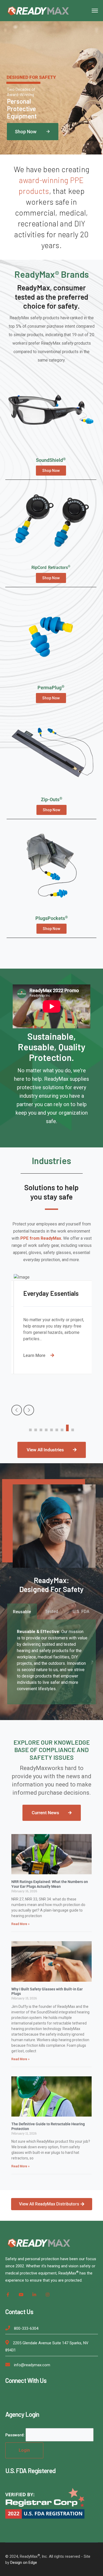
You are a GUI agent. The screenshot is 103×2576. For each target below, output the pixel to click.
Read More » (20, 1924)
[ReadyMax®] (38, 10)
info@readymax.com (32, 2365)
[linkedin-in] (34, 2295)
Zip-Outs (52, 799)
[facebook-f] (8, 2295)
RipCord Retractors (51, 567)
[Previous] (17, 1410)
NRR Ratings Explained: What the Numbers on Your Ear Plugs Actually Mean (50, 1884)
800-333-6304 (26, 2328)
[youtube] (21, 2295)
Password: (15, 2435)
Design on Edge (24, 2563)
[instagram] (48, 2295)
